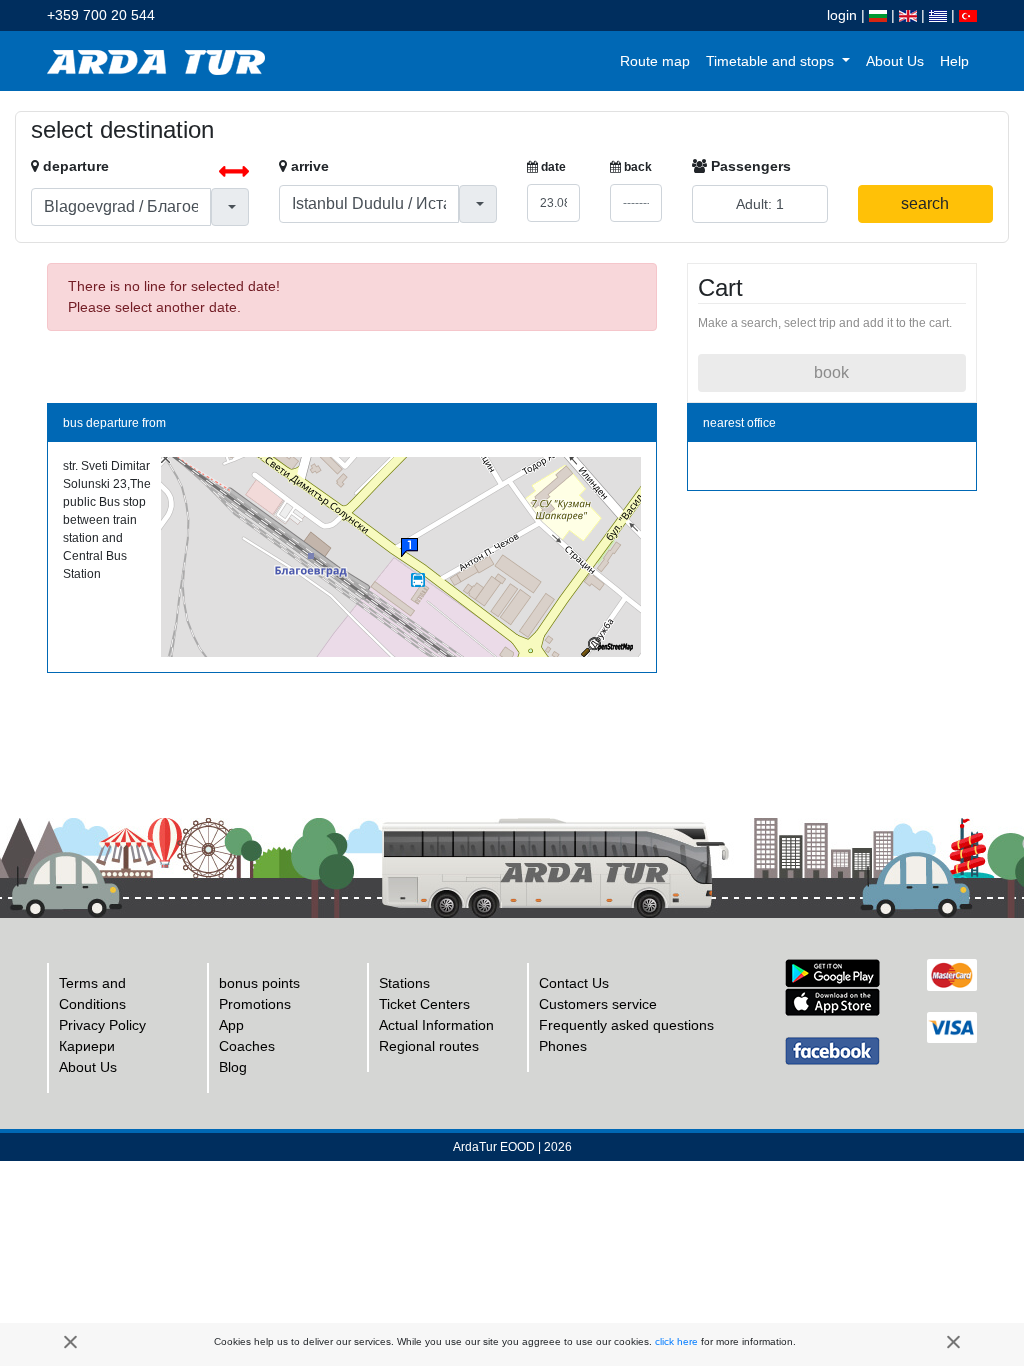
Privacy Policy (102, 1025)
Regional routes (429, 1046)
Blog (233, 1067)
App (231, 1025)
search (925, 203)
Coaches (247, 1046)
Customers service (598, 1004)
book (831, 372)
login (842, 15)
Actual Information (436, 1025)
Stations (404, 983)
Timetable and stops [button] (772, 61)
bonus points (259, 983)
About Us (895, 61)
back (636, 167)
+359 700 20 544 (101, 15)
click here (676, 1341)
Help (954, 61)
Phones (563, 1046)
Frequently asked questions (626, 1025)
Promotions (255, 1004)
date (552, 167)
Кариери (87, 1046)
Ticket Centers (424, 1004)
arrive (308, 166)
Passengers (749, 166)
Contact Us (574, 983)
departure (74, 166)
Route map (655, 61)
